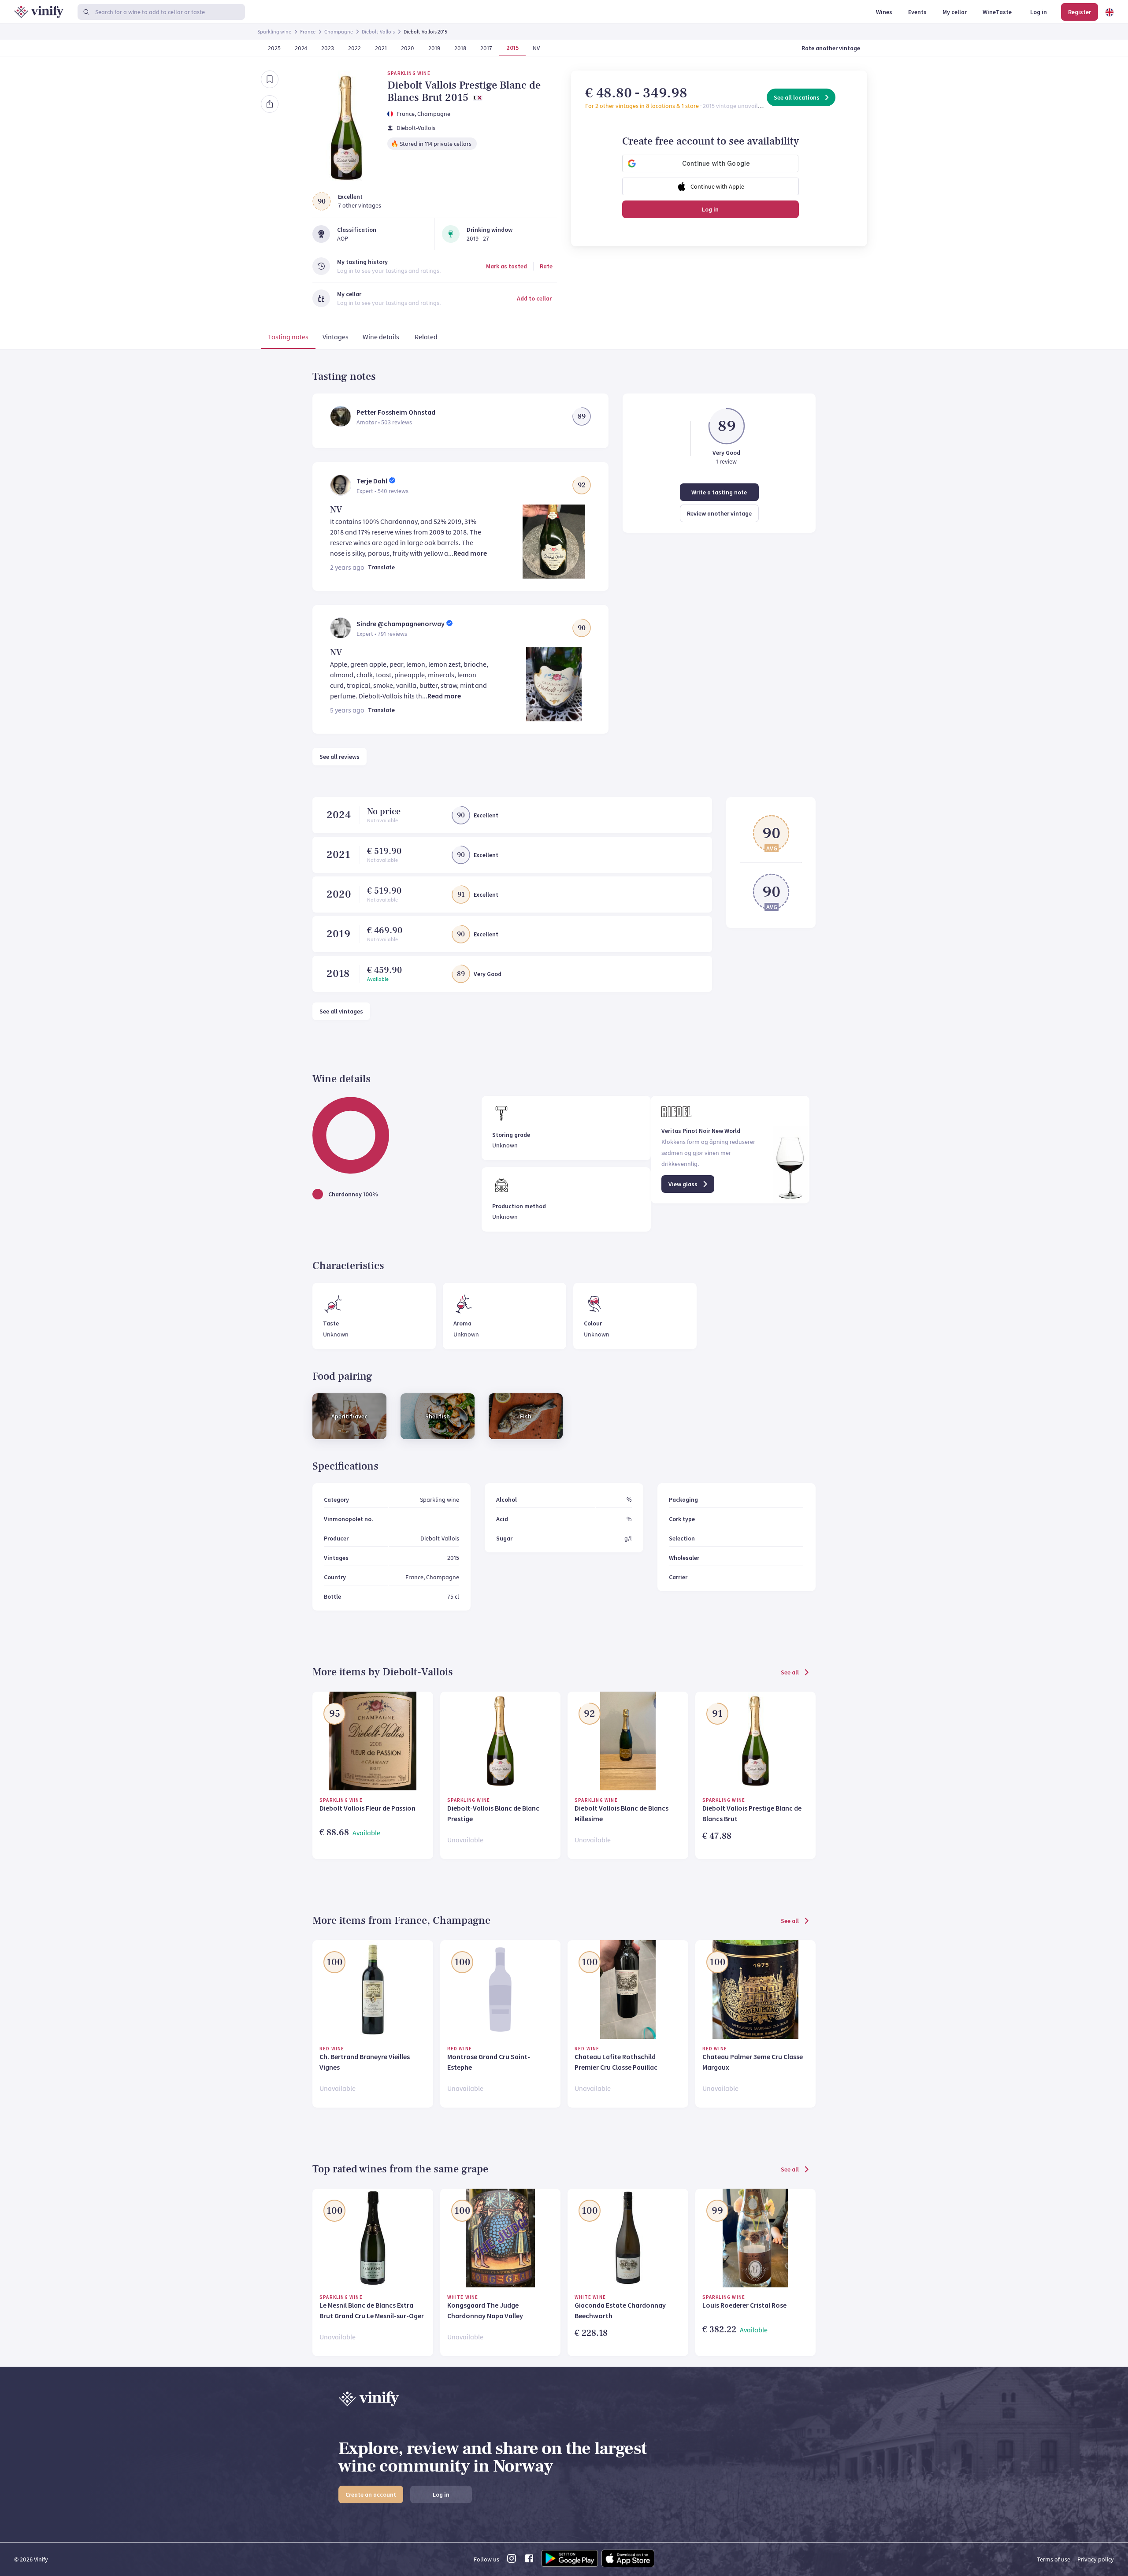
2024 (339, 815)
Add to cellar (534, 298)
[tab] (288, 338)
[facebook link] (529, 2561)
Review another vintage (719, 513)
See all (790, 1672)
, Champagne (432, 114)
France (308, 32)
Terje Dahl (372, 481)
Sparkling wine (274, 32)
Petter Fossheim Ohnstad (396, 412)
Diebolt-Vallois (378, 32)
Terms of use (1054, 2559)
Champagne (339, 32)
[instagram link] (512, 2561)
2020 (339, 894)
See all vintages (341, 1011)
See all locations (797, 97)
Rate (546, 266)
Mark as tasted (506, 266)
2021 (338, 855)
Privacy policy (1096, 2559)
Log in (710, 209)
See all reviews (340, 757)
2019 (338, 934)
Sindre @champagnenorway (401, 624)
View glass (683, 1184)
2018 (338, 974)
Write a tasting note (719, 492)
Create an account (371, 2494)
